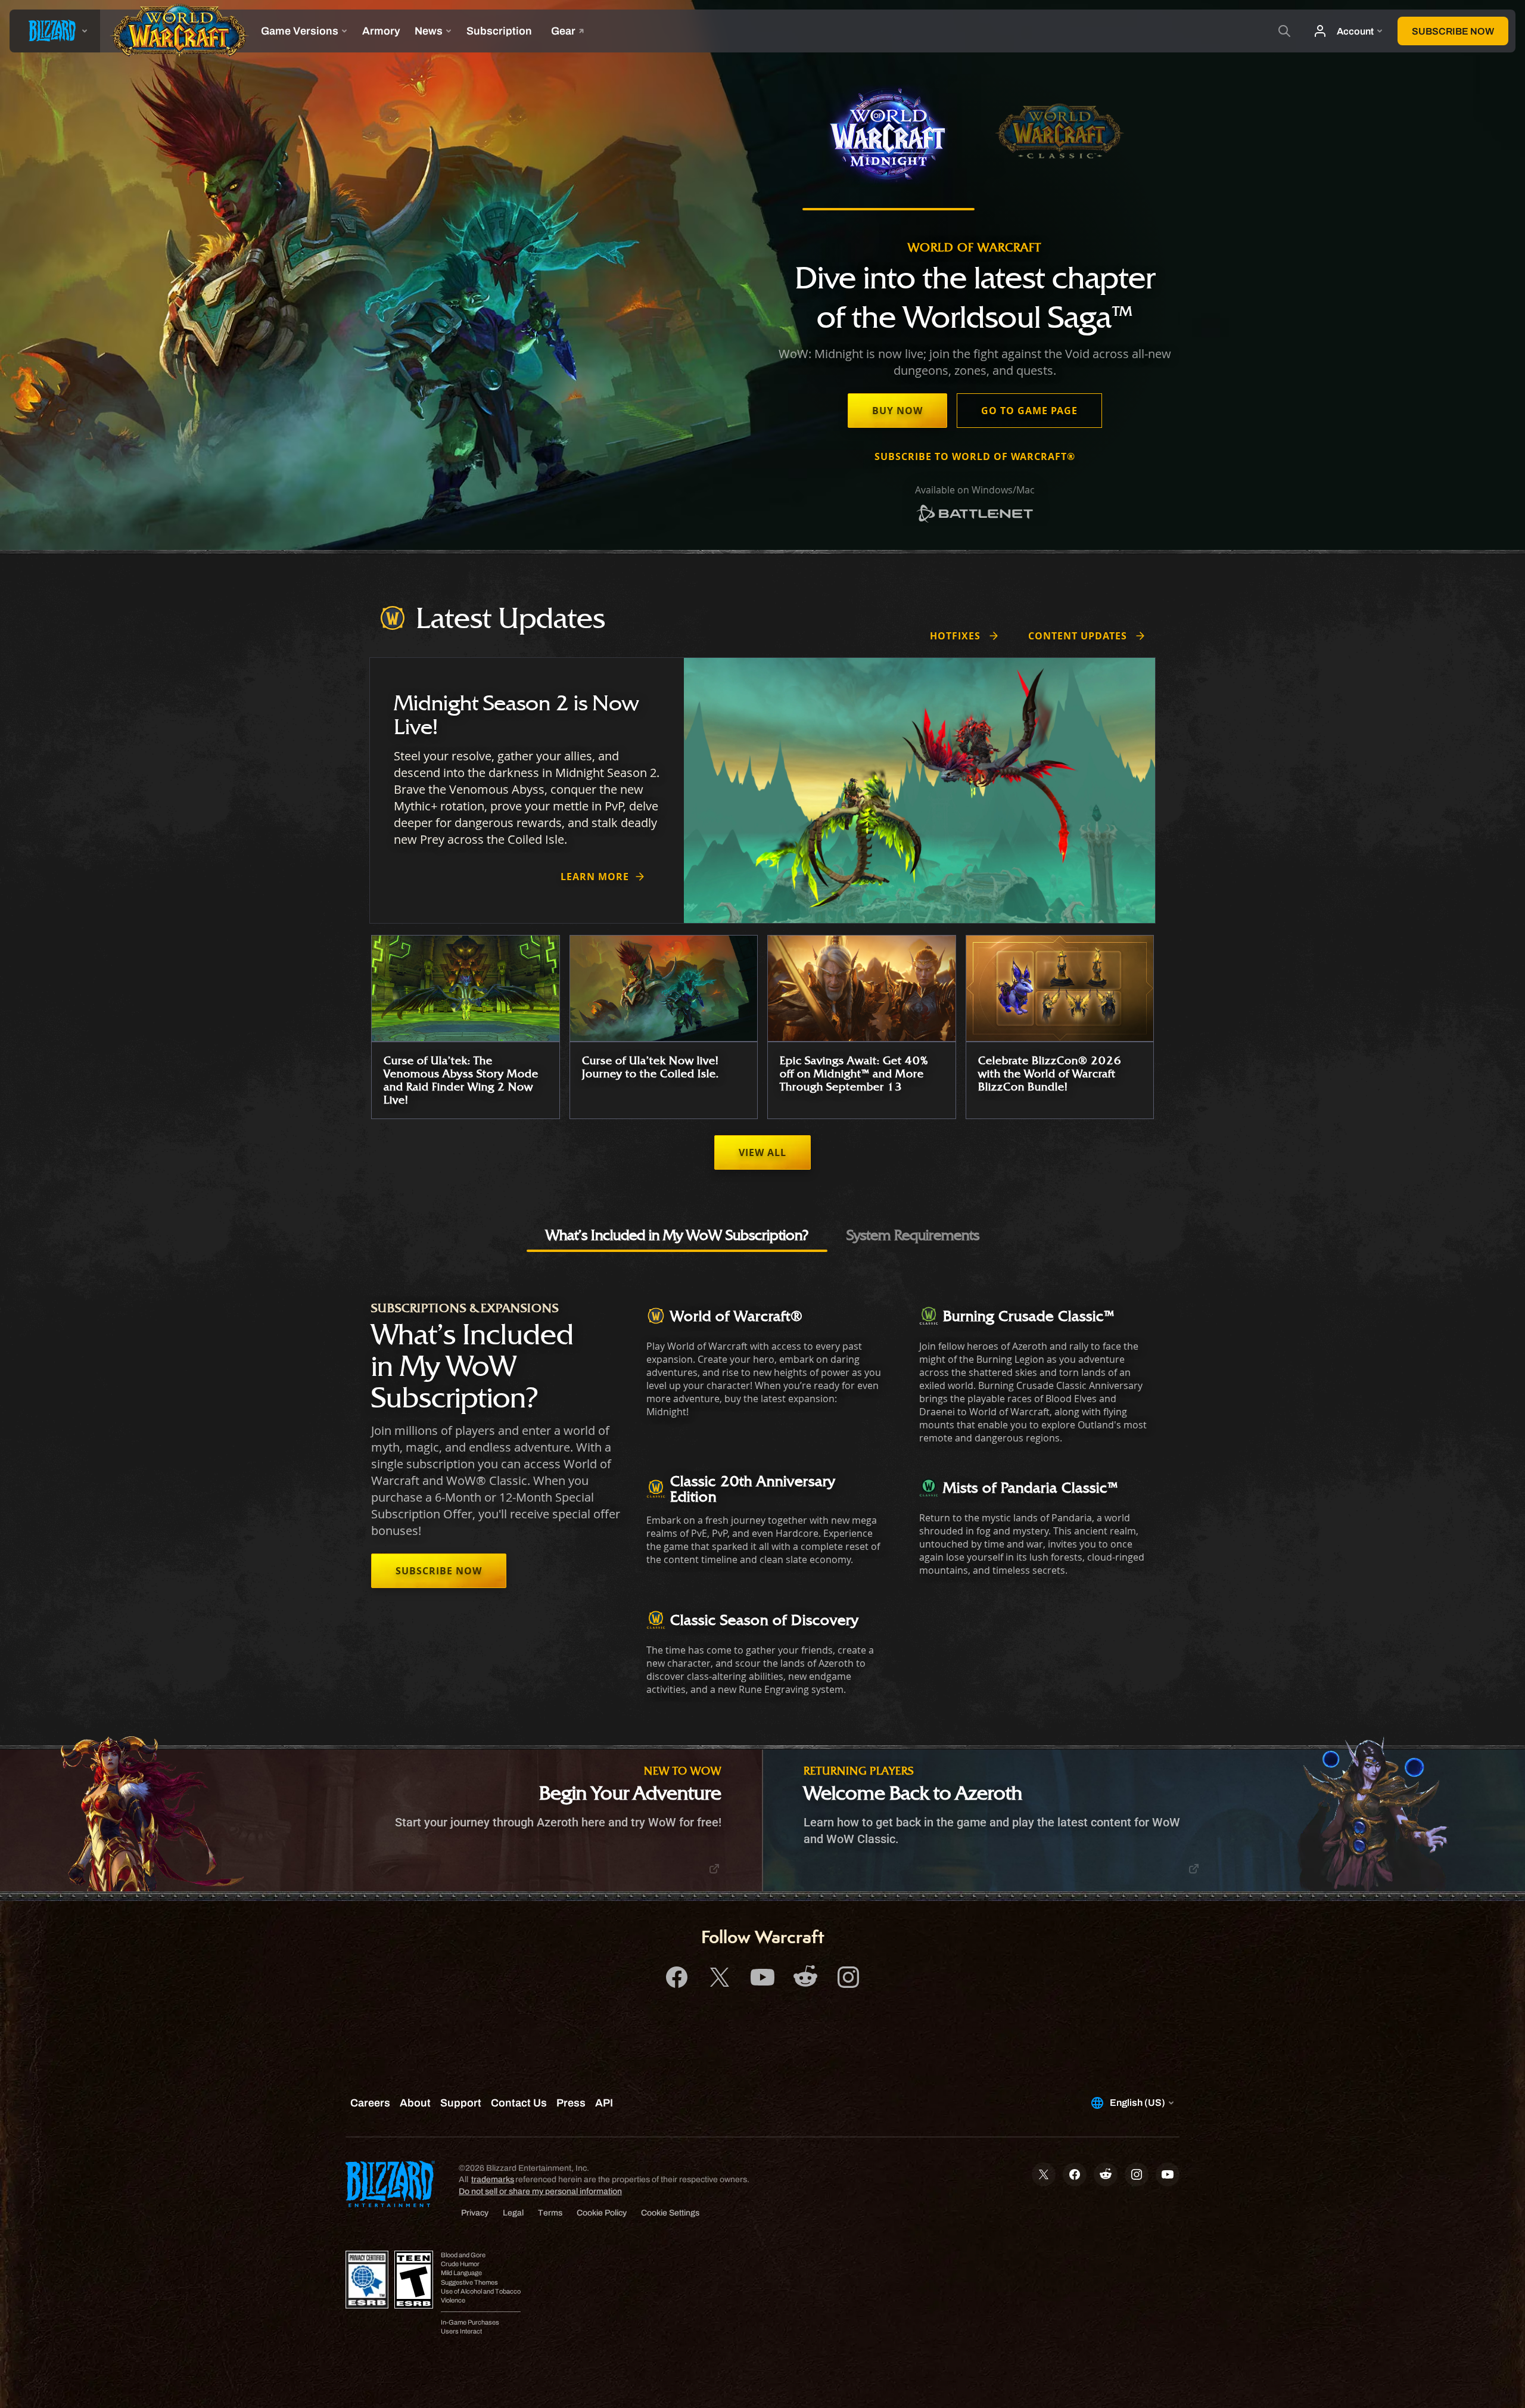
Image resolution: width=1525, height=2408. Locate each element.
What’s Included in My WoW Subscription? (677, 1235)
